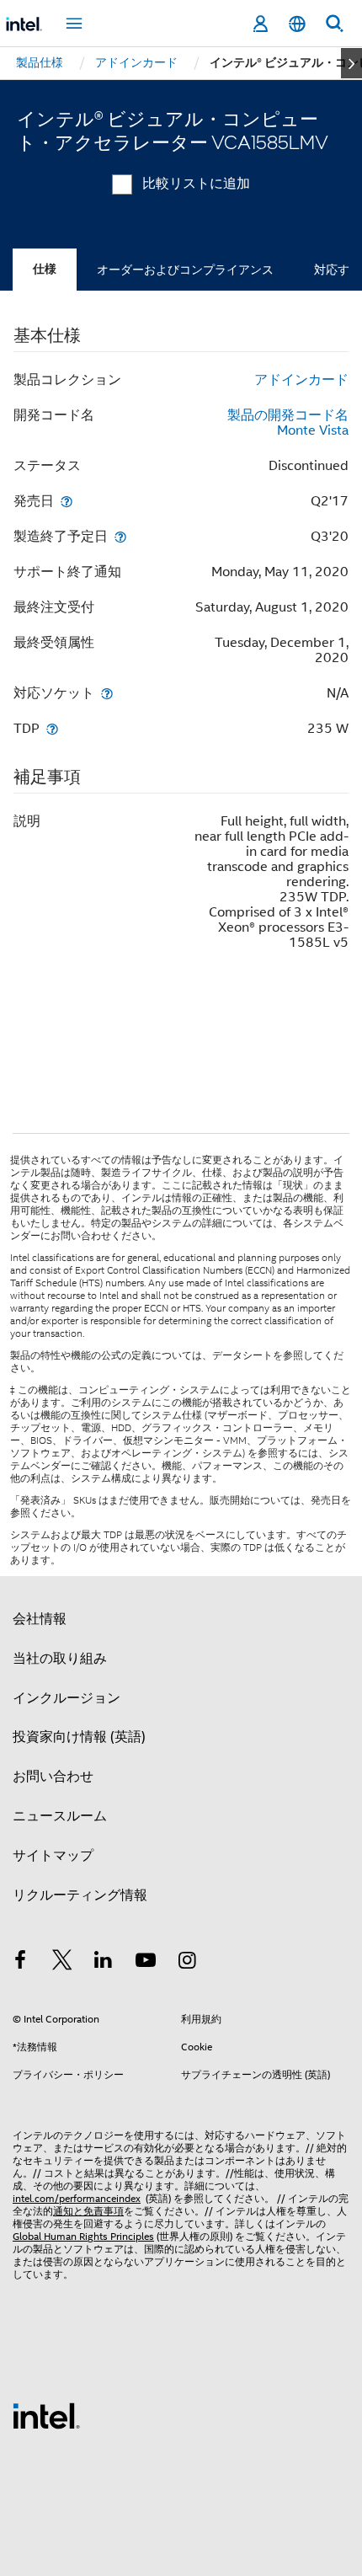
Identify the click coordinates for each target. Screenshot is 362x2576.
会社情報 (40, 1619)
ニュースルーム (60, 1816)
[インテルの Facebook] (20, 1963)
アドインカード (301, 380)
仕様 (45, 269)
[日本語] (297, 24)
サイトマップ (53, 1856)
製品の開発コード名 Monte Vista (288, 423)
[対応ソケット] (107, 693)
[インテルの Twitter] (62, 1963)
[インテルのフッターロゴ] (46, 2415)
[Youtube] (146, 1963)
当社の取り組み (60, 1659)
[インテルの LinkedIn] (104, 1963)
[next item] (351, 63)
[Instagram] (187, 1963)
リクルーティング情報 (80, 1895)
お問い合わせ (53, 1777)
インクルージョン (67, 1698)
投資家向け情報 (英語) (79, 1737)
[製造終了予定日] (120, 536)
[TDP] (52, 728)
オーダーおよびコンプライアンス (185, 270)
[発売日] (67, 501)
